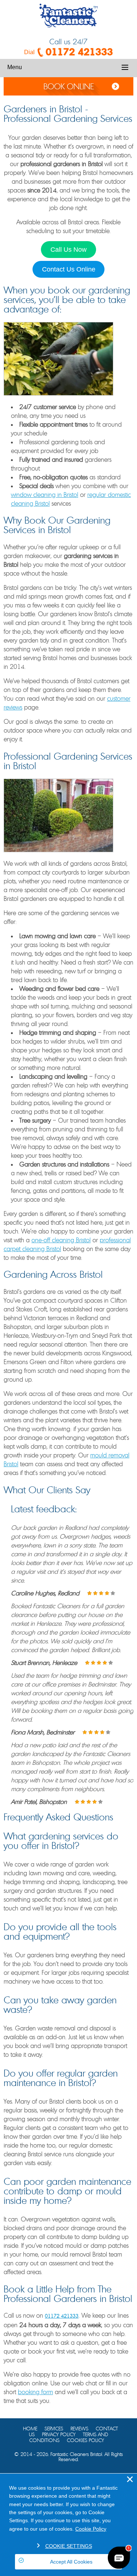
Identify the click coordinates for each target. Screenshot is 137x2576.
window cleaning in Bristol (45, 495)
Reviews (79, 2429)
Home (30, 2429)
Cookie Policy (91, 2529)
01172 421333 (79, 52)
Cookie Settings (69, 2546)
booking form (35, 2392)
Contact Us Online (69, 269)
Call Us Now (68, 250)
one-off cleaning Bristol (61, 1240)
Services (54, 2429)
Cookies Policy (85, 2441)
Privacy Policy (59, 2435)
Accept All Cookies (71, 2562)
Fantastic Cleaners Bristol (76, 2455)
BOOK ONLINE (69, 87)
